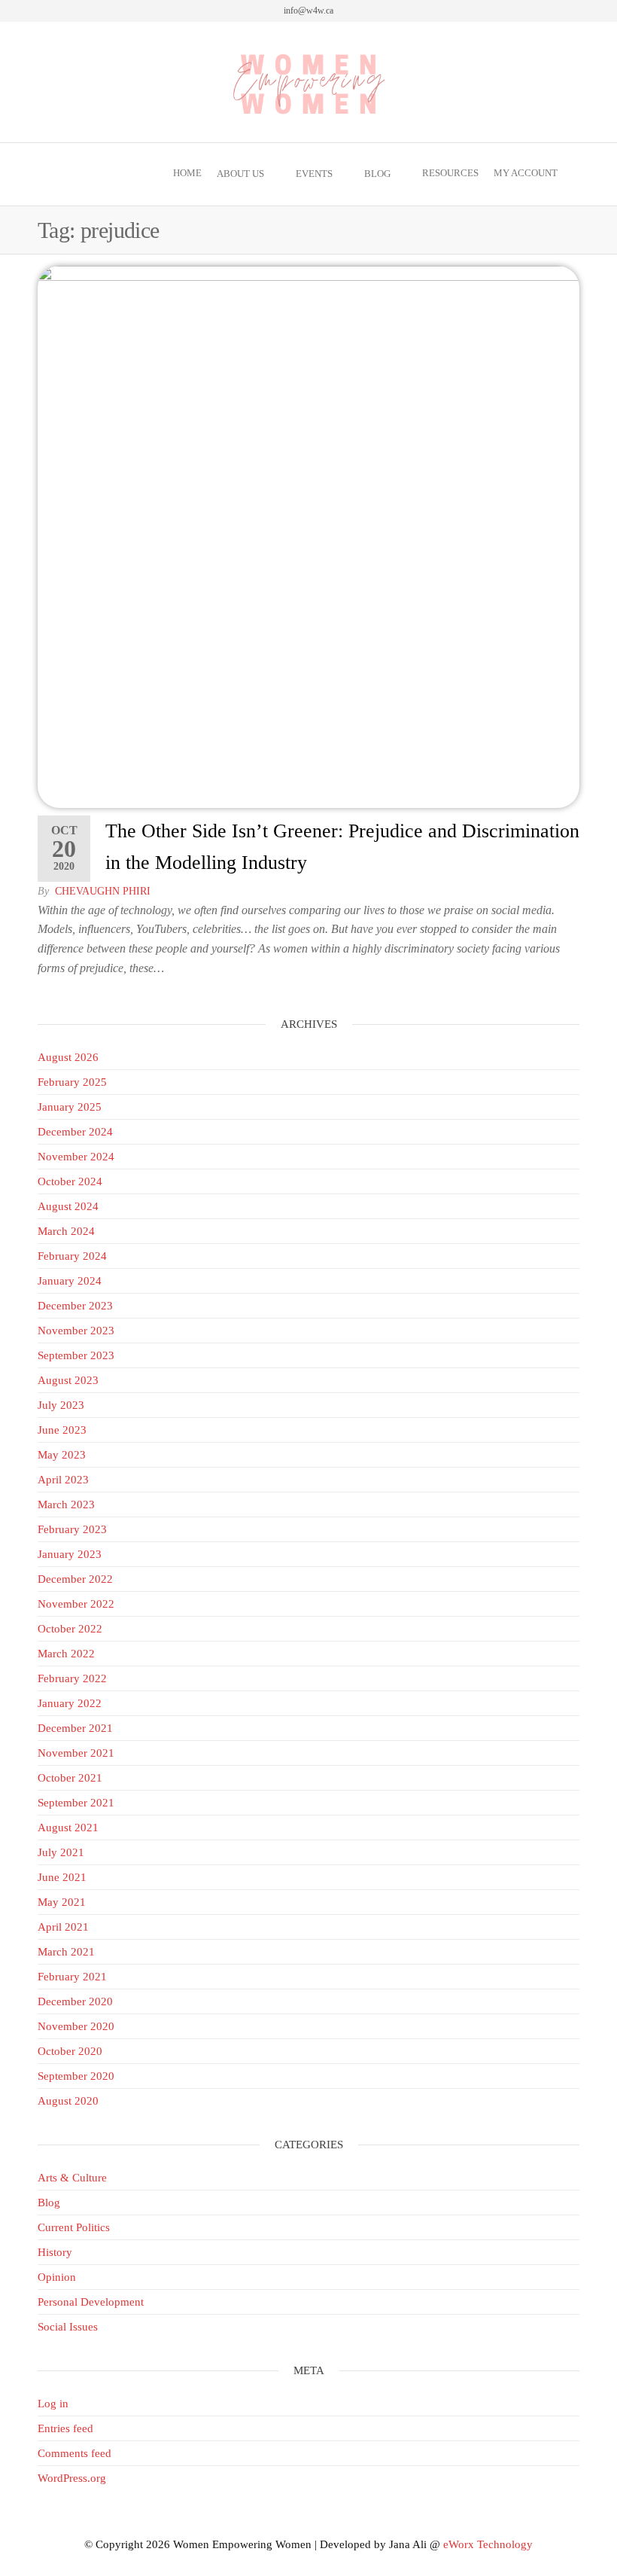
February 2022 (72, 1678)
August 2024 (68, 1206)
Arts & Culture (72, 2178)
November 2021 (76, 1753)
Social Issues (68, 2327)
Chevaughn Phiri (103, 891)
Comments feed (74, 2453)
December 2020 (75, 2001)
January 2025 (70, 1107)
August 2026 (68, 1057)
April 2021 (63, 1927)
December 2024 (75, 1132)
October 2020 (70, 2051)
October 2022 (70, 1629)
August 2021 (68, 1828)
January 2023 (70, 1554)
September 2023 (76, 1355)
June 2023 (62, 1430)
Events (314, 174)
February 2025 (72, 1082)
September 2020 (76, 2076)
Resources (450, 173)
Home (187, 173)
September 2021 (76, 1803)
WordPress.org (72, 2478)
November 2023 (76, 1331)
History (55, 2252)
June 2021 (62, 1877)
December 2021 (75, 1728)
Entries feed (65, 2428)
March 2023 (66, 1504)
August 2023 (68, 1380)
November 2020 (76, 2026)
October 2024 (70, 1181)
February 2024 (72, 1256)
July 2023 (61, 1405)
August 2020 (68, 2101)
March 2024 (66, 1231)
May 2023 (62, 1455)
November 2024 (76, 1157)
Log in (53, 2404)
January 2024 (70, 1281)
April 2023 (63, 1480)
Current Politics (74, 2227)
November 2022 (76, 1604)
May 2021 (62, 1902)
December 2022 (75, 1579)
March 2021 (66, 1952)
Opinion (57, 2277)
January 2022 (70, 1703)
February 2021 (72, 1977)
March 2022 (66, 1654)
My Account (526, 173)
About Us (240, 174)
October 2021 (70, 1778)
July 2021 (61, 1852)
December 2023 (75, 1306)
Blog (377, 174)
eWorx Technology (488, 2544)
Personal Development (91, 2302)
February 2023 (72, 1529)
